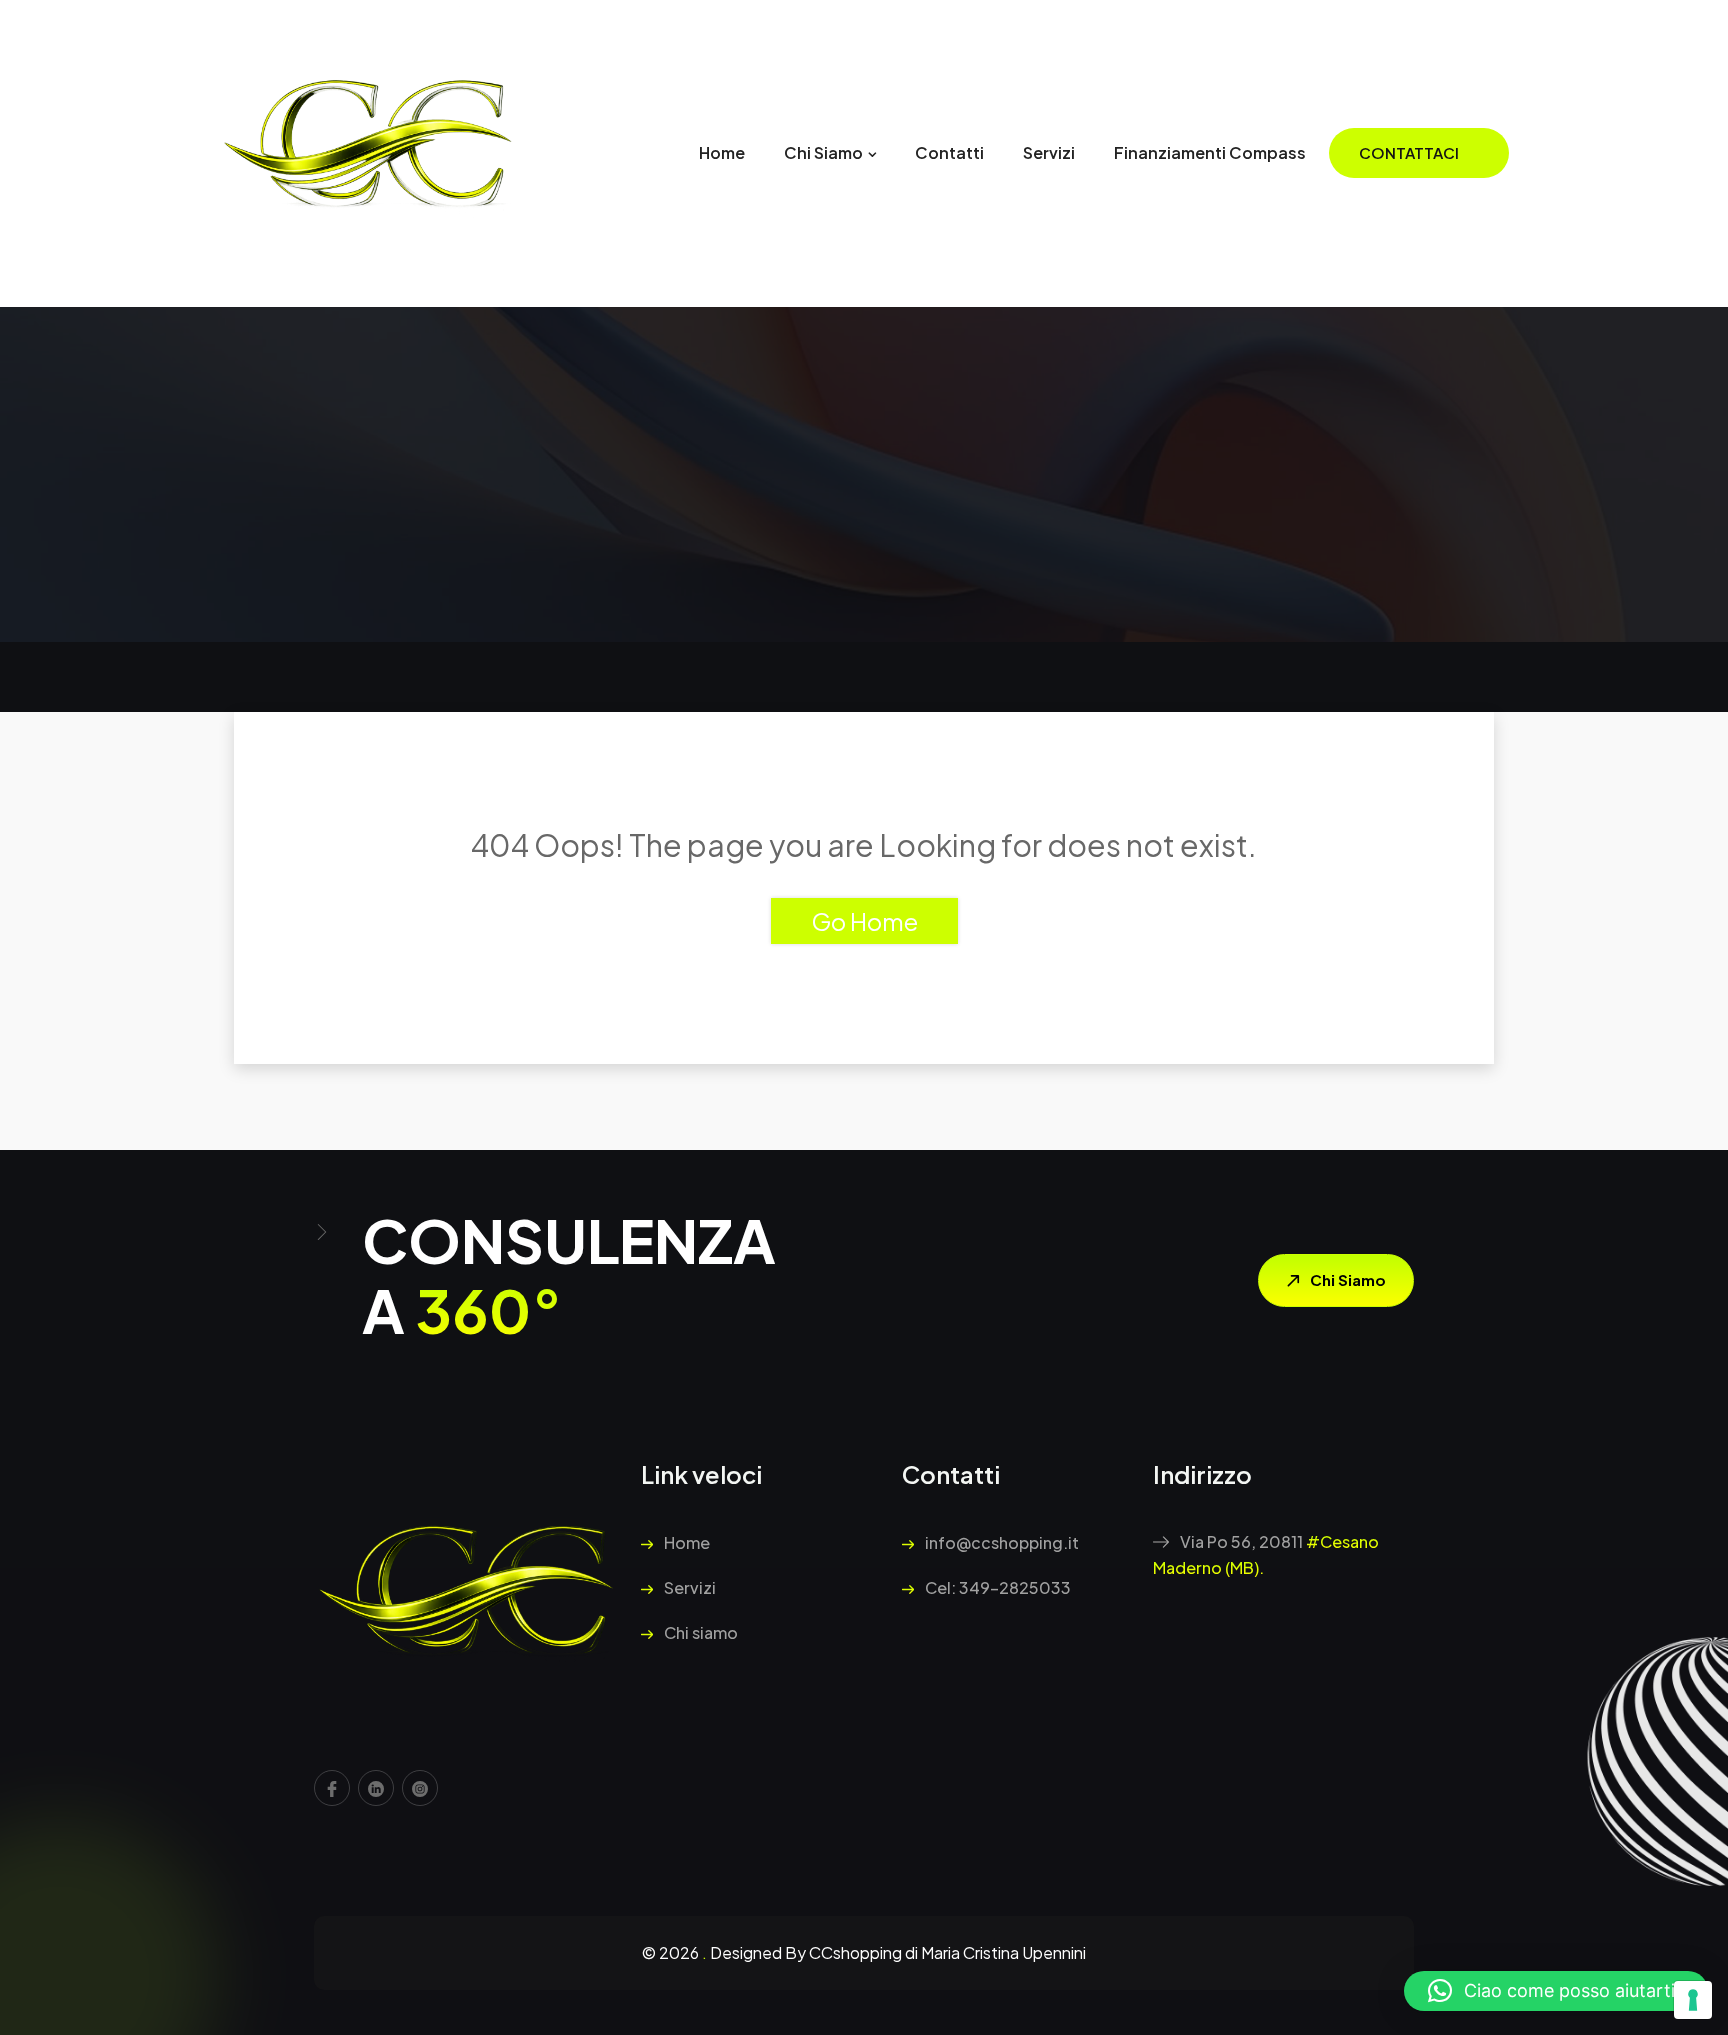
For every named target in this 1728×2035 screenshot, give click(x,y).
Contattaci (1409, 152)
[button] (1556, 1991)
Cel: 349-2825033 (996, 1587)
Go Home (864, 921)
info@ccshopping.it (1000, 1542)
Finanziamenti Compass (1210, 152)
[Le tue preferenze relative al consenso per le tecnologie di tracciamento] (1693, 2000)
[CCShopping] (369, 152)
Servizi (1049, 152)
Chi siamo (823, 152)
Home (722, 152)
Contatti (949, 152)
